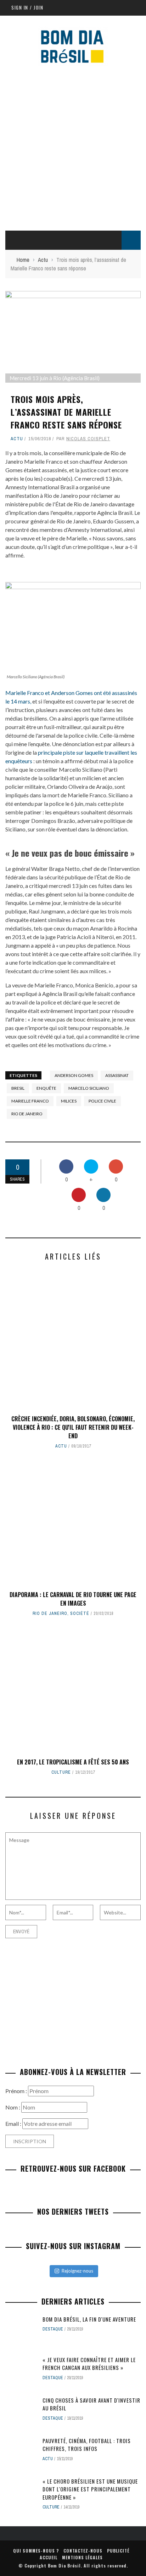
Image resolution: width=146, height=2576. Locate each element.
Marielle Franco (30, 1101)
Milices (69, 1101)
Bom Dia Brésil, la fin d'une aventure (89, 2319)
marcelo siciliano (89, 1088)
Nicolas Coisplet (88, 439)
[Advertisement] (73, 147)
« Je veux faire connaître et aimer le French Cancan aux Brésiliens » (89, 2364)
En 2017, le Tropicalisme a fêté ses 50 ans (73, 1762)
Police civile (102, 1101)
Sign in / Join (27, 7)
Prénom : (17, 2091)
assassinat (117, 1075)
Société (80, 1613)
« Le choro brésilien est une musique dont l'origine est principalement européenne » (90, 2489)
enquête (46, 1088)
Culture (61, 1772)
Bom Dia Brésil (64, 2566)
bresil (18, 1088)
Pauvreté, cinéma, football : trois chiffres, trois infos (87, 2445)
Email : (14, 2124)
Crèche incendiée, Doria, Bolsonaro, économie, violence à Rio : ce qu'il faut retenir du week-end (73, 1427)
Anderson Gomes (74, 1075)
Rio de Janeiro (27, 1114)
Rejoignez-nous (77, 2271)
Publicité (118, 2551)
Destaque (53, 2329)
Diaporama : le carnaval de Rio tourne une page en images (73, 1599)
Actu (17, 439)
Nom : (13, 2107)
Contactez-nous (83, 2551)
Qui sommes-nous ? (36, 2551)
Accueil (49, 2557)
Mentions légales (82, 2557)
